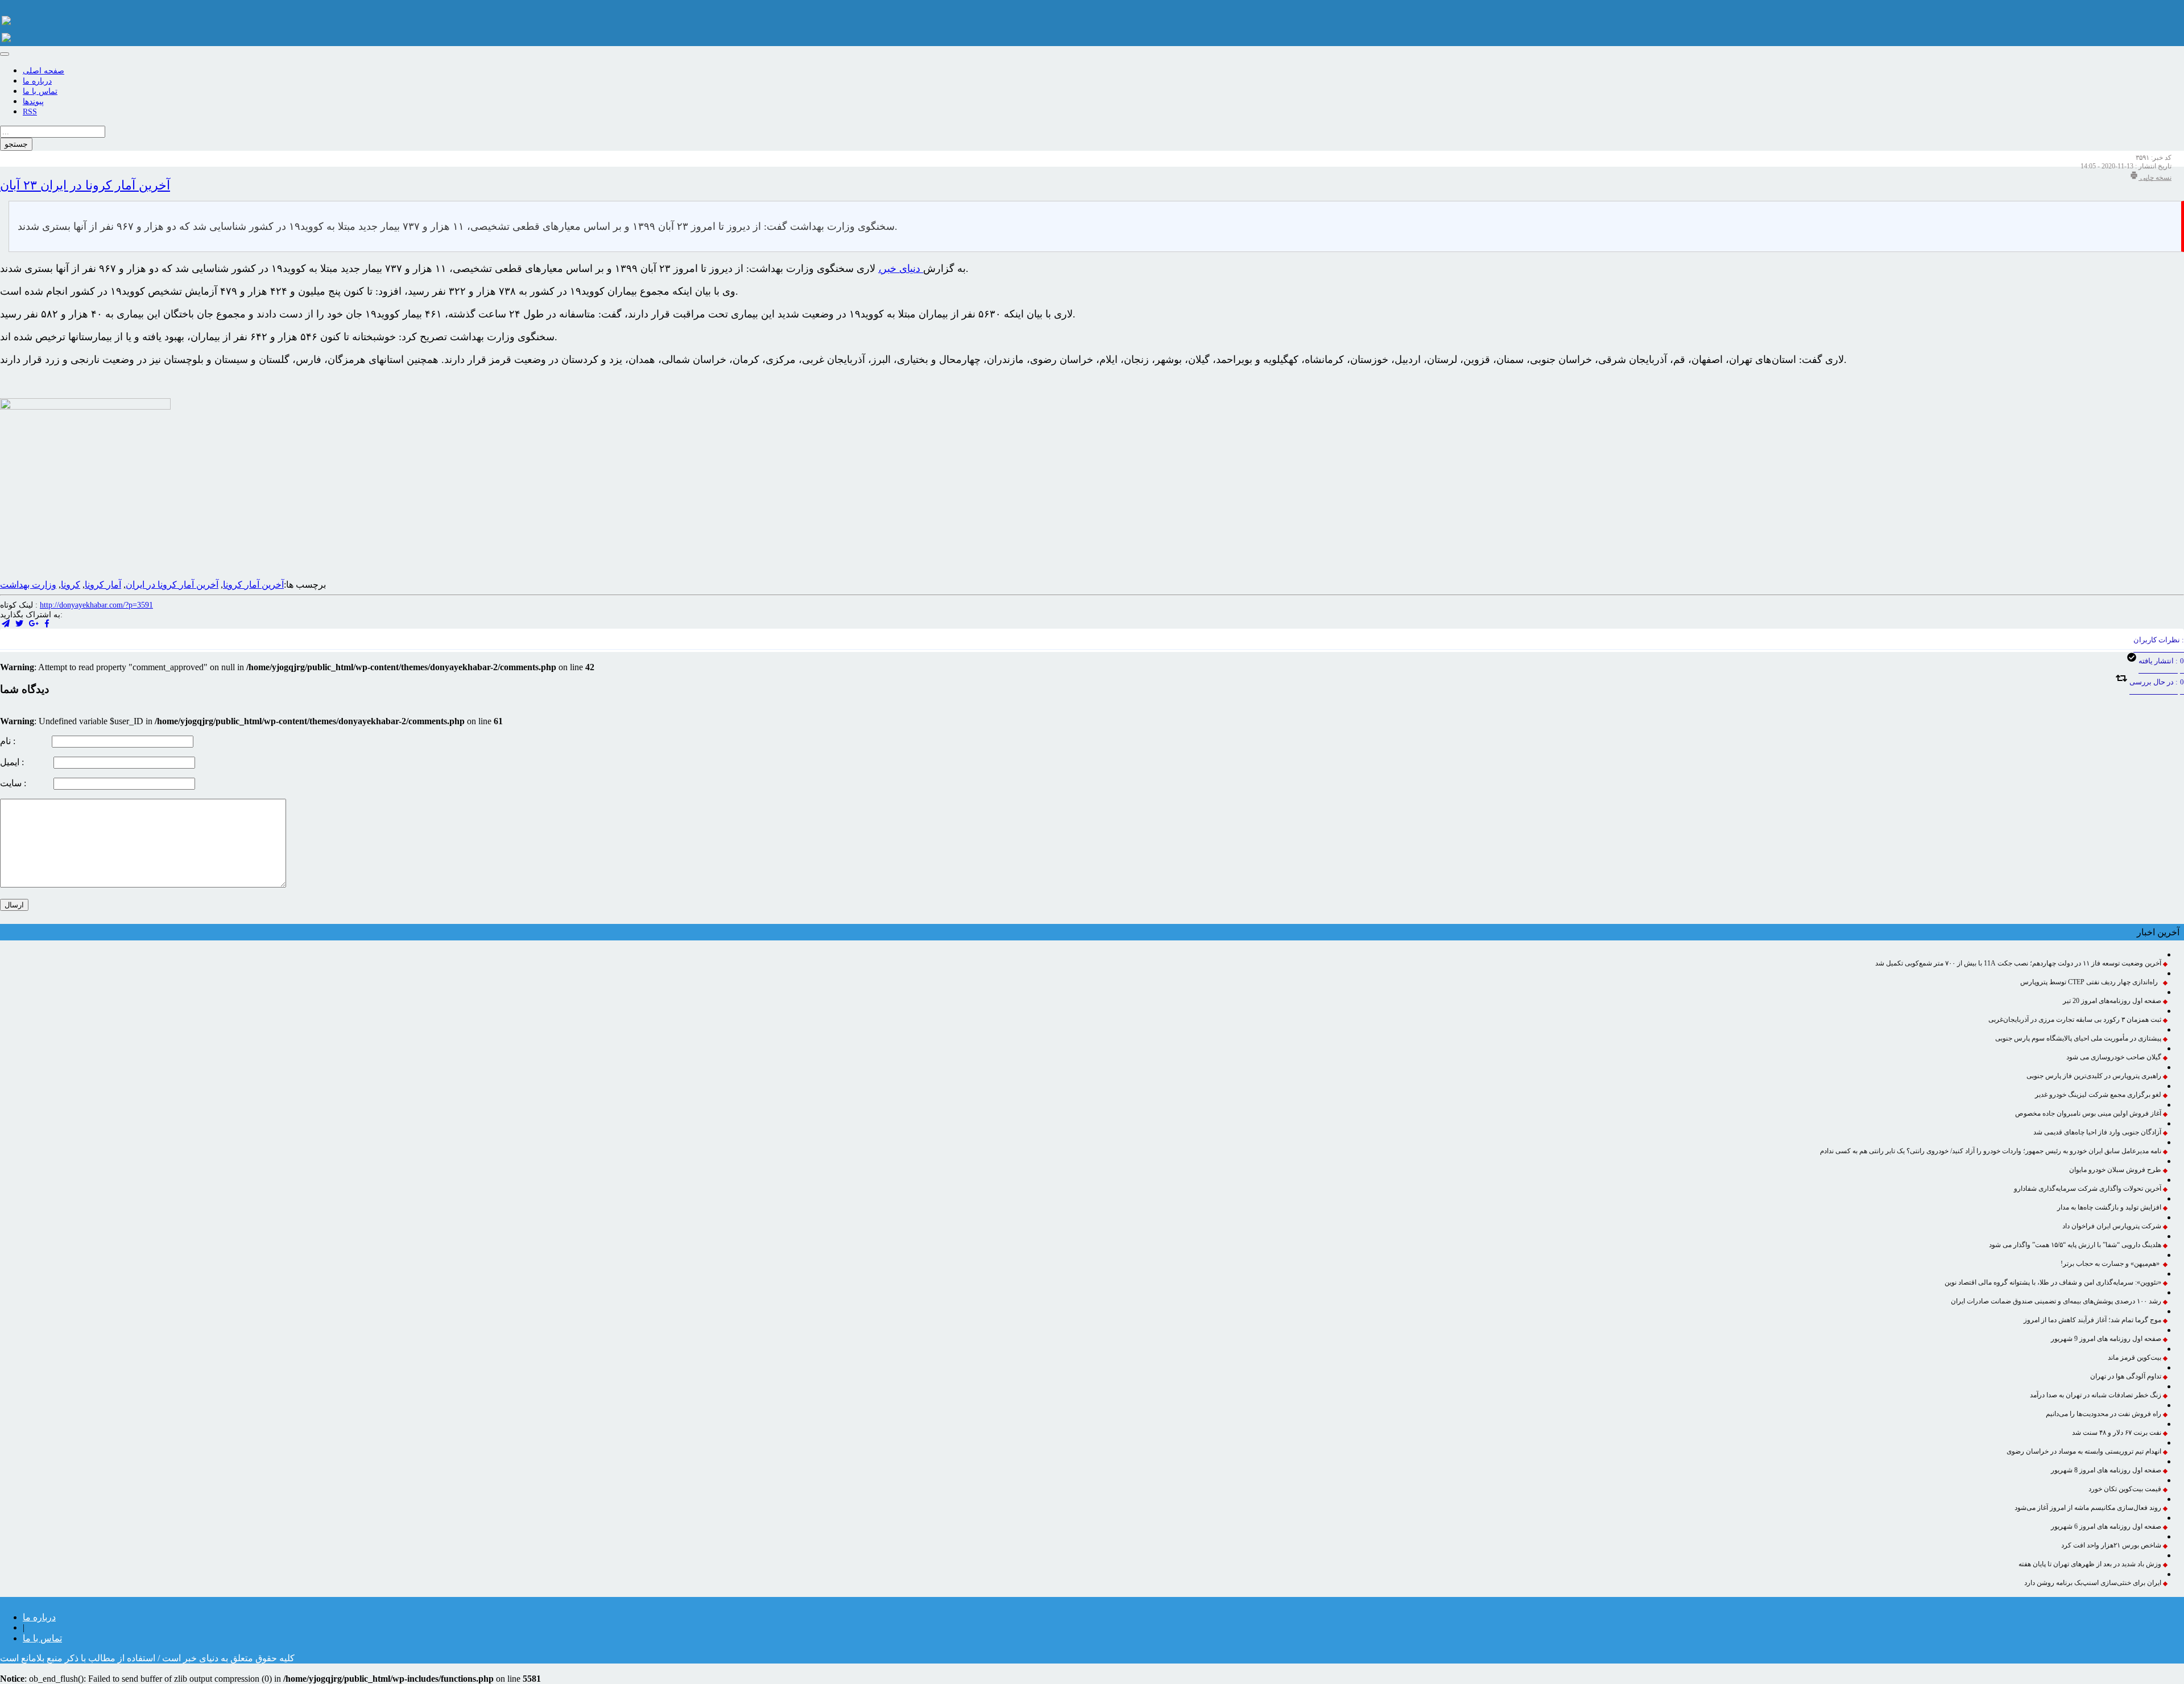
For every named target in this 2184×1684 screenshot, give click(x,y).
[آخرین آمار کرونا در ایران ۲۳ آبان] (34, 624)
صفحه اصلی (44, 71)
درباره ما (37, 81)
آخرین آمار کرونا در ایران (172, 585)
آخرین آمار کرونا (253, 585)
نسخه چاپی (2155, 178)
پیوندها (33, 102)
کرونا (71, 585)
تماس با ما (40, 91)
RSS (30, 112)
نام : (25, 741)
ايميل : (26, 762)
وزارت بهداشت (28, 585)
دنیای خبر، (901, 269)
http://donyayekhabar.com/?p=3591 (96, 605)
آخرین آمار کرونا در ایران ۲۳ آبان (85, 185)
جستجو (16, 144)
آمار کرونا (103, 585)
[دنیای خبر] (6, 17)
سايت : (26, 783)
